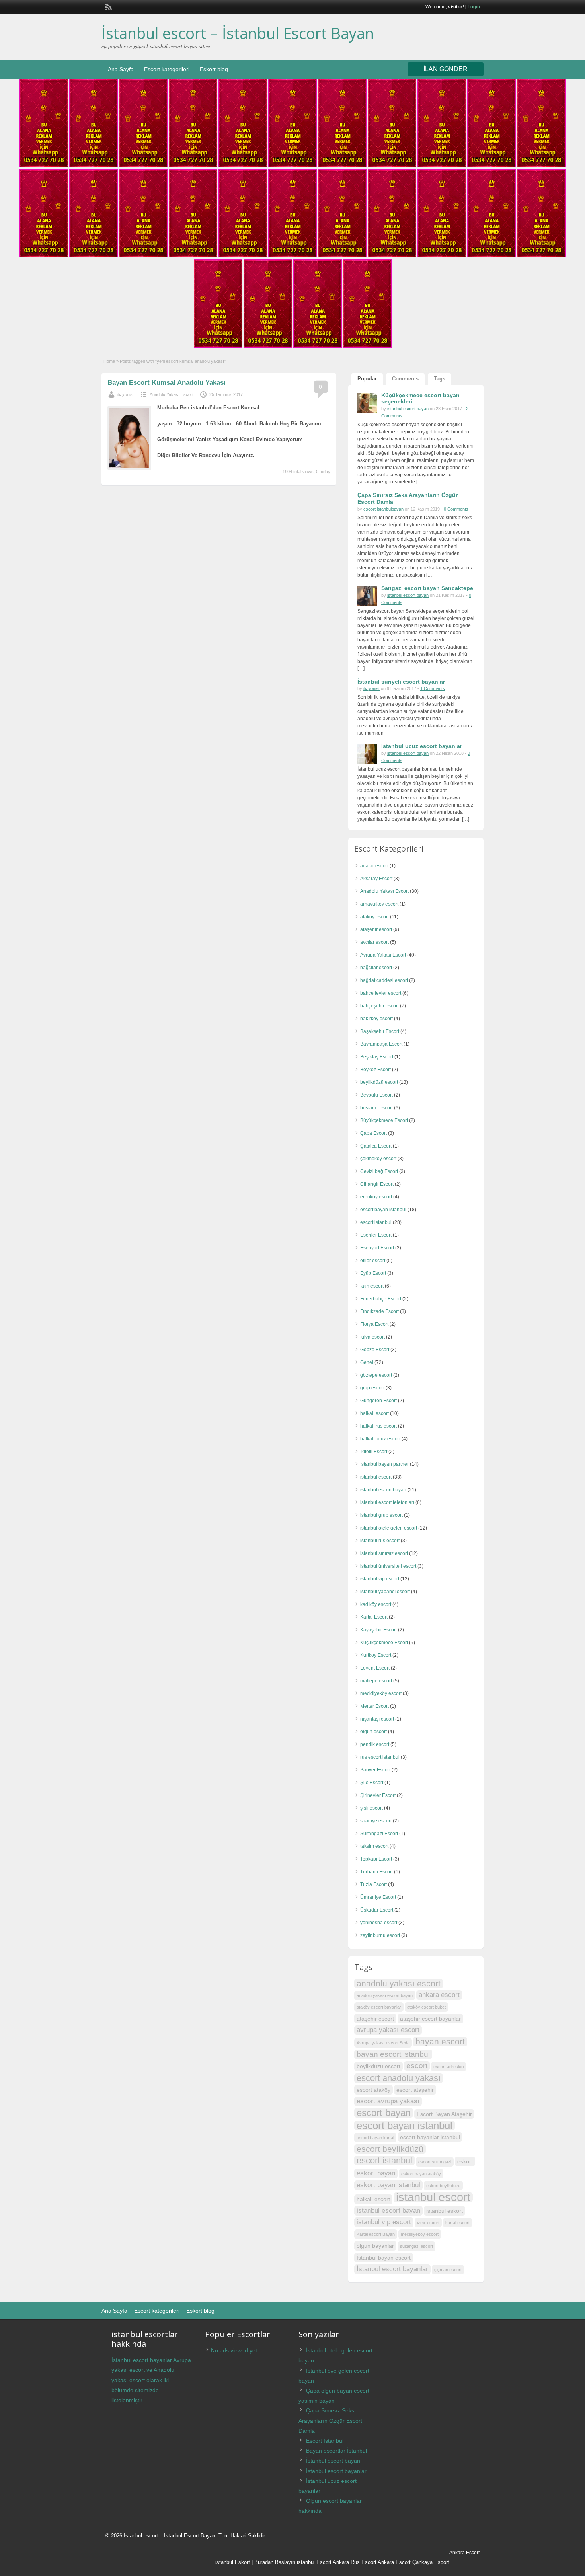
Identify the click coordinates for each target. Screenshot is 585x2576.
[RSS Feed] (108, 6)
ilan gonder (446, 69)
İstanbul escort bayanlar (392, 2269)
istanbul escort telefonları (387, 1502)
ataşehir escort (376, 929)
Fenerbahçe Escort (381, 1299)
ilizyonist (126, 394)
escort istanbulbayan (383, 509)
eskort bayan (376, 2173)
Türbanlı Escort (376, 1872)
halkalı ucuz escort (380, 1439)
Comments (405, 379)
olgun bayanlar (375, 2246)
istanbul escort (376, 1477)
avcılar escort (374, 942)
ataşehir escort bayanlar (430, 2019)
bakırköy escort (376, 1019)
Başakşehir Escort (380, 1031)
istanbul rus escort (380, 1541)
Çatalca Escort (376, 1146)
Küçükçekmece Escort (384, 1643)
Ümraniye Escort (378, 1897)
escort (417, 2066)
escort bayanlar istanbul (430, 2137)
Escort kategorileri (167, 69)
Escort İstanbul (325, 2441)
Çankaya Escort (431, 2562)
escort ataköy (373, 2090)
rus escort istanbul (380, 1757)
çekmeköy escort (378, 1159)
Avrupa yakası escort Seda (383, 2043)
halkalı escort (374, 1413)
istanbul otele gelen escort (389, 1528)
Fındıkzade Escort (379, 1311)
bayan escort (440, 2041)
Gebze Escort (375, 1350)
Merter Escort (374, 1706)
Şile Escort (372, 1783)
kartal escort (457, 2223)
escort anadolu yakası (399, 2078)
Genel (367, 1362)
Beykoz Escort (375, 1070)
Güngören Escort (378, 1401)
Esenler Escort (376, 1235)
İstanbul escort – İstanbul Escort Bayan (238, 33)
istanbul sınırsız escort (384, 1553)
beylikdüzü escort (379, 1082)
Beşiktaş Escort (377, 1057)
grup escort (372, 1388)
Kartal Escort (374, 1617)
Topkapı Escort (376, 1859)
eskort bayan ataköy (421, 2174)
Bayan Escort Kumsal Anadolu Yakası (167, 383)
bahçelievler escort (381, 993)
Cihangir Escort (377, 1184)
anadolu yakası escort (399, 1983)
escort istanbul (376, 1222)
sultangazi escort (416, 2246)
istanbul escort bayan (408, 409)
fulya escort (372, 1337)
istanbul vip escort (380, 1579)
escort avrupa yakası (388, 2101)
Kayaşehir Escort (378, 1630)
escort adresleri (448, 2067)
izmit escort (428, 2223)
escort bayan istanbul (383, 1210)
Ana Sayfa (121, 69)
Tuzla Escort (373, 1884)
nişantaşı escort (377, 1719)
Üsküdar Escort (377, 1910)
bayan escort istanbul (393, 2054)
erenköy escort (376, 1197)
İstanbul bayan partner (384, 1464)
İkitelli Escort (374, 1452)
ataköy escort (374, 917)
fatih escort (372, 1286)
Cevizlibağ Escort (379, 1171)
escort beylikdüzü (390, 2149)
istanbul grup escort (381, 1515)
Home (109, 361)
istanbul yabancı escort (385, 1592)
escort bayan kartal (375, 2138)
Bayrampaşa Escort (381, 1044)
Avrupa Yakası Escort (383, 955)
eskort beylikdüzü (443, 2186)
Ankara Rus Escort (355, 2562)
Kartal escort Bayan (376, 2234)
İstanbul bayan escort (384, 2258)
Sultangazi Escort (379, 1834)
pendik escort (375, 1744)
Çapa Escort (373, 1133)
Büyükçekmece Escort (384, 1120)
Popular (367, 379)
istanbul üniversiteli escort (388, 1566)
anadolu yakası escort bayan (385, 1995)
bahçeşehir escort (379, 1006)
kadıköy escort (376, 1604)
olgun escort (373, 1732)
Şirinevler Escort (378, 1795)
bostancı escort (376, 1108)
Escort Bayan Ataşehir (444, 2114)
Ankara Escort (394, 2562)
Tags (440, 379)
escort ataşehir (415, 2090)
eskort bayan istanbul (388, 2185)
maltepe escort (376, 1681)
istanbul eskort (445, 2211)
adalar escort (374, 866)
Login (474, 7)
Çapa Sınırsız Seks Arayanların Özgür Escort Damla (330, 2420)
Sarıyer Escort (375, 1770)
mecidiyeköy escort (381, 1693)
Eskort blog (214, 69)
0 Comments (456, 509)
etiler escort (373, 1261)
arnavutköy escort (379, 904)
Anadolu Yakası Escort (172, 394)
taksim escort (374, 1846)
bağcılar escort (376, 968)
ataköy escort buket (426, 2007)
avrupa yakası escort (388, 2030)
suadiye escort (376, 1821)
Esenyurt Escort (377, 1248)
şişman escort (448, 2270)
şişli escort (371, 1808)
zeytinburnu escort (380, 1935)
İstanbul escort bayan (333, 2461)
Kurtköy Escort (376, 1655)
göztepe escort (376, 1375)
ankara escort (439, 1995)
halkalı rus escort (378, 1426)
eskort (465, 2161)
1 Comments (433, 688)
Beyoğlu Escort (376, 1095)
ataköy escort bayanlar (379, 2007)
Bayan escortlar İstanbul (336, 2451)
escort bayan (384, 2113)
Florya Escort (374, 1324)
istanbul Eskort (233, 2562)
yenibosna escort (379, 1923)
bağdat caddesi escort (384, 980)
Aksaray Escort (376, 879)
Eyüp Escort (373, 1273)
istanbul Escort (314, 2562)
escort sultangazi (435, 2162)
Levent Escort (375, 1668)
